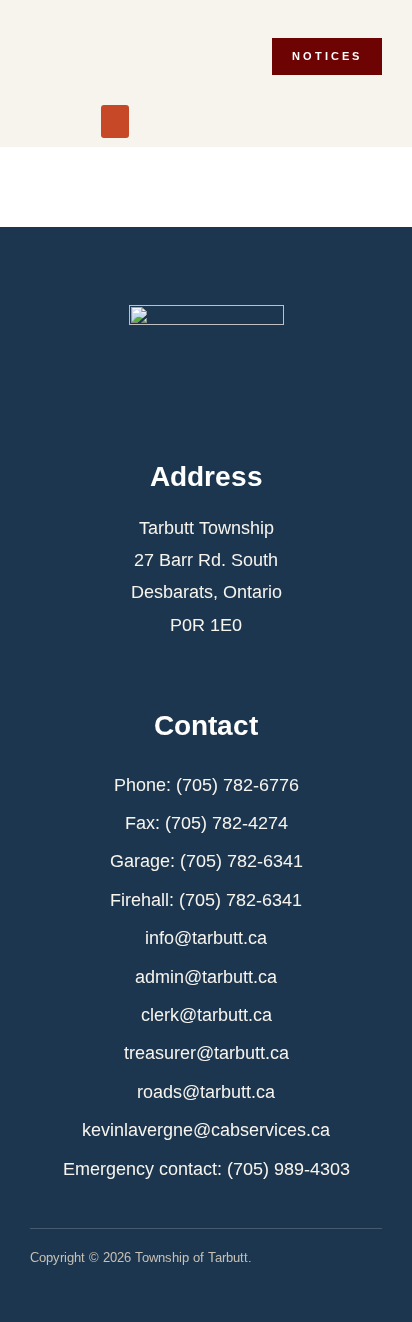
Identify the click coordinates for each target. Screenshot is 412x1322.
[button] (115, 121)
